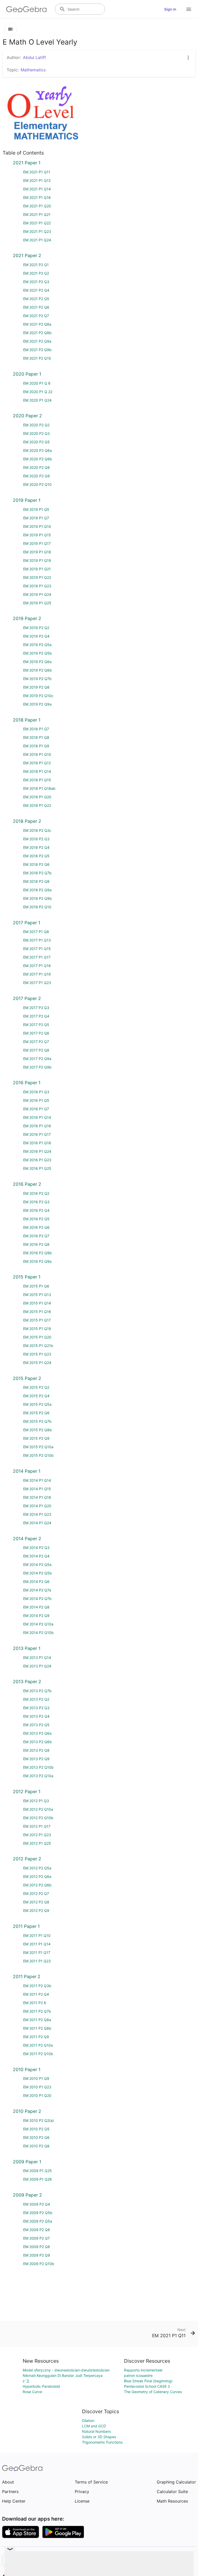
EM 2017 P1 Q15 (37, 949)
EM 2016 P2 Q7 (36, 1236)
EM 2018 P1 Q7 (36, 729)
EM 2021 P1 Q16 (37, 197)
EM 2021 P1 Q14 (37, 189)
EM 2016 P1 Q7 (36, 1109)
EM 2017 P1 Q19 (37, 974)
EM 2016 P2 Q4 (36, 1210)
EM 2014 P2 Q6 (36, 1582)
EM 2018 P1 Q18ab (39, 788)
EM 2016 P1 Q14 (37, 1117)
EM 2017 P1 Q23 (37, 983)
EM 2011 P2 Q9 (36, 2037)
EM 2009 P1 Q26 (38, 2179)
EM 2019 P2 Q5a (37, 645)
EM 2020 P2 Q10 (37, 484)
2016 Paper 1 (27, 1083)
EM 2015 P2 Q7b (37, 1421)
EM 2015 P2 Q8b (38, 1430)
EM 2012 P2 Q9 (36, 1910)
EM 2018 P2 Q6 (36, 864)
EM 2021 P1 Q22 (37, 223)
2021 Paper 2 (27, 255)
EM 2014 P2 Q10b (38, 1633)
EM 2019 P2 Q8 (36, 687)
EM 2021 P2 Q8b (37, 333)
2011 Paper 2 (27, 1976)
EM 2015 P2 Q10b (38, 1455)
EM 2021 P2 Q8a (37, 324)
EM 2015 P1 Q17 (37, 1320)
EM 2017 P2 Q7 (36, 1042)
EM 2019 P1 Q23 (37, 586)
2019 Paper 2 (27, 618)
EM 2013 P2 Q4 (36, 1716)
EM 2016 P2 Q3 (36, 1202)
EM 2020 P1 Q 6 (37, 383)
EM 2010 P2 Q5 (36, 2129)
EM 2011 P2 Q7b (37, 2011)
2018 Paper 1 (27, 720)
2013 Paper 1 (27, 1648)
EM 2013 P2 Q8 (36, 1750)
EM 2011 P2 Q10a (38, 2045)
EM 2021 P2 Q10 (37, 358)
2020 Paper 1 (27, 374)
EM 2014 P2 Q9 (36, 1616)
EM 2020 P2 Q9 (36, 476)
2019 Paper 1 (27, 500)
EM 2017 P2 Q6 (36, 1033)
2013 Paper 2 (27, 1681)
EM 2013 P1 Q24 (37, 1666)
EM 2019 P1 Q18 (37, 552)
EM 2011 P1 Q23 (37, 1961)
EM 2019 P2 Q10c (38, 696)
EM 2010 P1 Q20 (37, 2095)
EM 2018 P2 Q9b (38, 898)
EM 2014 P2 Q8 (36, 1607)
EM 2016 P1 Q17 (37, 1134)
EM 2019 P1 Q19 (37, 560)
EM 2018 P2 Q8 (36, 881)
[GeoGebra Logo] (26, 9)
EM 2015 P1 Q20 (37, 1337)
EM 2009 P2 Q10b (39, 2264)
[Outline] (11, 29)
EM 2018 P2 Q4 (36, 847)
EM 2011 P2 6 (35, 2003)
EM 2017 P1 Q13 (37, 940)
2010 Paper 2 (27, 2111)
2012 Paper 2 (27, 1859)
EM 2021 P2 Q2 (36, 273)
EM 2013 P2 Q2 (36, 1699)
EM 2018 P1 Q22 (37, 805)
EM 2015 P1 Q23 (37, 1354)
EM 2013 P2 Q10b (38, 1767)
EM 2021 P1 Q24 (37, 240)
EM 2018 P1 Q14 (37, 771)
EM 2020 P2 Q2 (36, 425)
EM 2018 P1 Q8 (36, 737)
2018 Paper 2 (27, 821)
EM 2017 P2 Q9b (37, 1067)
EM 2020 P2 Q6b (38, 459)
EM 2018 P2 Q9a (37, 890)
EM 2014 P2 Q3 (36, 1548)
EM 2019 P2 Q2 (36, 628)
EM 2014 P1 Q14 (37, 1480)
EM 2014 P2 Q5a (37, 1565)
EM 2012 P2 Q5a (37, 1868)
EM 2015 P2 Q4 (36, 1396)
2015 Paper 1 (27, 1277)
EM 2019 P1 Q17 (37, 543)
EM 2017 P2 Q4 (36, 1016)
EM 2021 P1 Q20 (37, 206)
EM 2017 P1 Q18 (37, 966)
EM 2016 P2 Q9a (37, 1261)
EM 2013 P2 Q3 (36, 1708)
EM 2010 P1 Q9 (36, 2078)
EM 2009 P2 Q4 (37, 2204)
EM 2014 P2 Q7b (37, 1599)
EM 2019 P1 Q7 (36, 518)
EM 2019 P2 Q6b (38, 670)
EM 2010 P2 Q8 (36, 2146)
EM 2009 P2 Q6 (37, 2230)
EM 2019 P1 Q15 (37, 535)
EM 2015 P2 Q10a (38, 1447)
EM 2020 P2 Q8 (36, 467)
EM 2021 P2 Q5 (36, 299)
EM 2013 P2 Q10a (38, 1776)
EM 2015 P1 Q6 (36, 1286)
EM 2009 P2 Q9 (37, 2255)
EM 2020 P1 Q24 (37, 400)
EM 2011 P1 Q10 (37, 1935)
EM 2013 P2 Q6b (38, 1742)
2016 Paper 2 (27, 1184)
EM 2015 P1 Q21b (38, 1346)
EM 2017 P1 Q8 (36, 932)
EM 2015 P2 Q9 (36, 1438)
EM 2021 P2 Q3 (36, 282)
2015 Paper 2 (27, 1378)
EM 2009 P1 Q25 (38, 2171)
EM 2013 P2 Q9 (36, 1759)
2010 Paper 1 (27, 2069)
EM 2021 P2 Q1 (36, 265)
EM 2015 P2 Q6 (36, 1413)
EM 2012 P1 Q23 (37, 1835)
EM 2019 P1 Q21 (37, 569)
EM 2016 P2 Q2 (36, 1193)
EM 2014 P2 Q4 (36, 1556)
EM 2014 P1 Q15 (37, 1489)
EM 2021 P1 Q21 (37, 214)
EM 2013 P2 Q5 (36, 1725)
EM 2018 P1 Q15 (37, 780)
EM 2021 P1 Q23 (37, 231)
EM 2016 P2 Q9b (38, 1253)
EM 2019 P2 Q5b (38, 653)
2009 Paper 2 (27, 2195)
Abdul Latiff (34, 57)
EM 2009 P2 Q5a (38, 2221)
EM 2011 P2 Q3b (37, 1986)
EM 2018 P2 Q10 (37, 907)
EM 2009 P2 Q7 (36, 2238)
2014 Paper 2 (27, 1539)
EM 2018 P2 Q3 (36, 839)
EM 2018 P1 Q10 (37, 754)
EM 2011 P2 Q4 (36, 1994)
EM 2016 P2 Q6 (36, 1227)
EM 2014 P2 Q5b (38, 1573)
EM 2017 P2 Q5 (36, 1025)
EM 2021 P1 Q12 (37, 180)
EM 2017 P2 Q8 (36, 1050)
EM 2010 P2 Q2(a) (39, 2120)
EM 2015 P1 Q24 (37, 1363)
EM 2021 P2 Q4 (36, 290)
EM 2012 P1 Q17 (37, 1826)
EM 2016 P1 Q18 (37, 1143)
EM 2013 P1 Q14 (37, 1658)
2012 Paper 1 (27, 1791)
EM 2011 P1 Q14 (37, 1944)
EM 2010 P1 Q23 (37, 2087)
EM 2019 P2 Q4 (36, 636)
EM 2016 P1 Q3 (36, 1092)
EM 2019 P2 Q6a (37, 662)
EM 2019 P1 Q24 (37, 594)
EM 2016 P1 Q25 (37, 1168)
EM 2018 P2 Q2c (37, 830)
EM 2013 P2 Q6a (37, 1733)
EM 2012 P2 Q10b (38, 1818)
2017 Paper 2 (27, 998)
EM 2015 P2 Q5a (37, 1404)
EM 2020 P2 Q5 (36, 442)
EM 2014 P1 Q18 (37, 1497)
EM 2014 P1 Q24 (37, 1523)
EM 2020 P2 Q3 (36, 433)
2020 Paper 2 (27, 416)
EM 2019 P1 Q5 (36, 509)
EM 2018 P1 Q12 (37, 763)
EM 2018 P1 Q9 (36, 746)
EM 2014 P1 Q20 (37, 1506)
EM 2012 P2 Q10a (38, 1809)
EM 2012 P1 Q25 (37, 1843)
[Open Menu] (189, 9)
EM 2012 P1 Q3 (36, 1801)
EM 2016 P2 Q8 (36, 1244)
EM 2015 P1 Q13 (37, 1295)
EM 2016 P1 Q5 (36, 1100)
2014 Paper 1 (27, 1471)
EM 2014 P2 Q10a (38, 1624)
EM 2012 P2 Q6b (37, 1885)
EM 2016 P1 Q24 (37, 1151)
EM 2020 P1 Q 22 (38, 392)
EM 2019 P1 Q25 (37, 603)
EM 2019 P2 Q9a (37, 704)
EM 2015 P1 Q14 (37, 1303)
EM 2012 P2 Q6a (37, 1876)
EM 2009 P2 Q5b (38, 2213)
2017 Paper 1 (27, 923)
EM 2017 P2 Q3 (36, 1008)
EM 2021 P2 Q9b (37, 350)
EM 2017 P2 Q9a (37, 1059)
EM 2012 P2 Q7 (36, 1893)
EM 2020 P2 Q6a (38, 450)
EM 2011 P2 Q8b (37, 2028)
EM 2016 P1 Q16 (37, 1126)
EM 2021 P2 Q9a (37, 341)
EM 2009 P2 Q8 (37, 2247)
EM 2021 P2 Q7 (36, 316)
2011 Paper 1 (26, 1926)
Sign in (170, 9)
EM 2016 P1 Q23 (37, 1160)
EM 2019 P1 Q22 (37, 577)
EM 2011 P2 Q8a (37, 2020)
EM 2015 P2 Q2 (36, 1387)
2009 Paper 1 (27, 2162)
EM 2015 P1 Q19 (37, 1329)
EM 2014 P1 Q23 (37, 1514)
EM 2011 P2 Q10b (38, 2054)
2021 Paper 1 (27, 163)
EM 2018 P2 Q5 (36, 856)
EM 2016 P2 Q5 (36, 1219)
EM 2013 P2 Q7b (37, 1691)
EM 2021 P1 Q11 (37, 172)
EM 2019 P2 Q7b (37, 679)
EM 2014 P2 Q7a (37, 1590)
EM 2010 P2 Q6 (36, 2137)
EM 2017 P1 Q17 (37, 957)
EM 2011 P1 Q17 (37, 1952)
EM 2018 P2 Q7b (37, 873)
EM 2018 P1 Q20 (37, 797)
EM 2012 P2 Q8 (36, 1902)
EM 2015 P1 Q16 (37, 1312)
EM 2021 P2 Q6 (36, 307)
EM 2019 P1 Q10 (37, 526)
